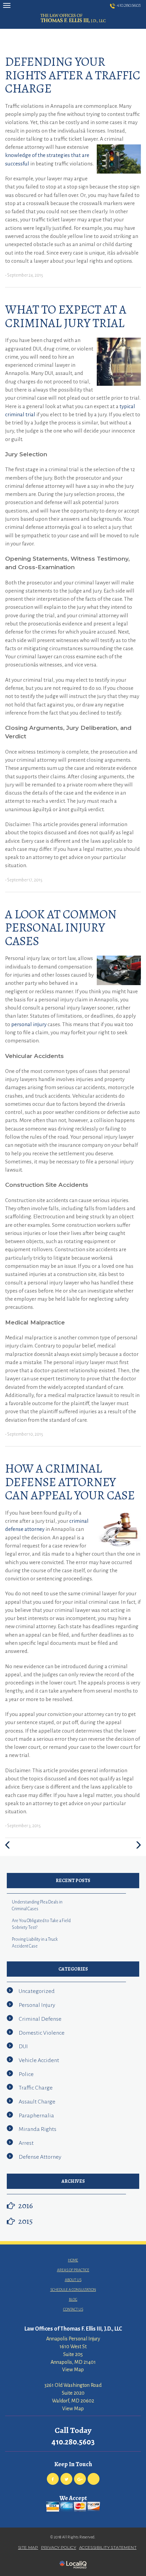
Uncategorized (37, 1991)
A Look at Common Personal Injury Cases (61, 927)
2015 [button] (26, 2221)
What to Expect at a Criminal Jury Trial (66, 316)
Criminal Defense (40, 2019)
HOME (73, 2260)
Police (26, 2074)
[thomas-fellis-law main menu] (7, 5)
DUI (23, 2046)
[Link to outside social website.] (94, 2479)
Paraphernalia (36, 2116)
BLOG (73, 2299)
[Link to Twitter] (66, 2479)
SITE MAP (28, 2547)
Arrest (26, 2143)
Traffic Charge (36, 2088)
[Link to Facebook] (53, 2479)
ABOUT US (73, 2280)
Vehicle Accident (39, 2060)
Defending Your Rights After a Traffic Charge (73, 75)
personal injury (29, 1024)
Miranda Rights (38, 2129)
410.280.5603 (129, 5)
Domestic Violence (42, 2033)
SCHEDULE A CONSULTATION (73, 2290)
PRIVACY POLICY (59, 2547)
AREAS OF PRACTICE (73, 2270)
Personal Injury (37, 2005)
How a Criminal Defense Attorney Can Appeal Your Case (70, 1482)
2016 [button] (26, 2205)
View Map (73, 2370)
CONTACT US (73, 2309)
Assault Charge (37, 2102)
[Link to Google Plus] (80, 2479)
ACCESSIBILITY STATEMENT (108, 2547)
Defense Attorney (40, 2157)
